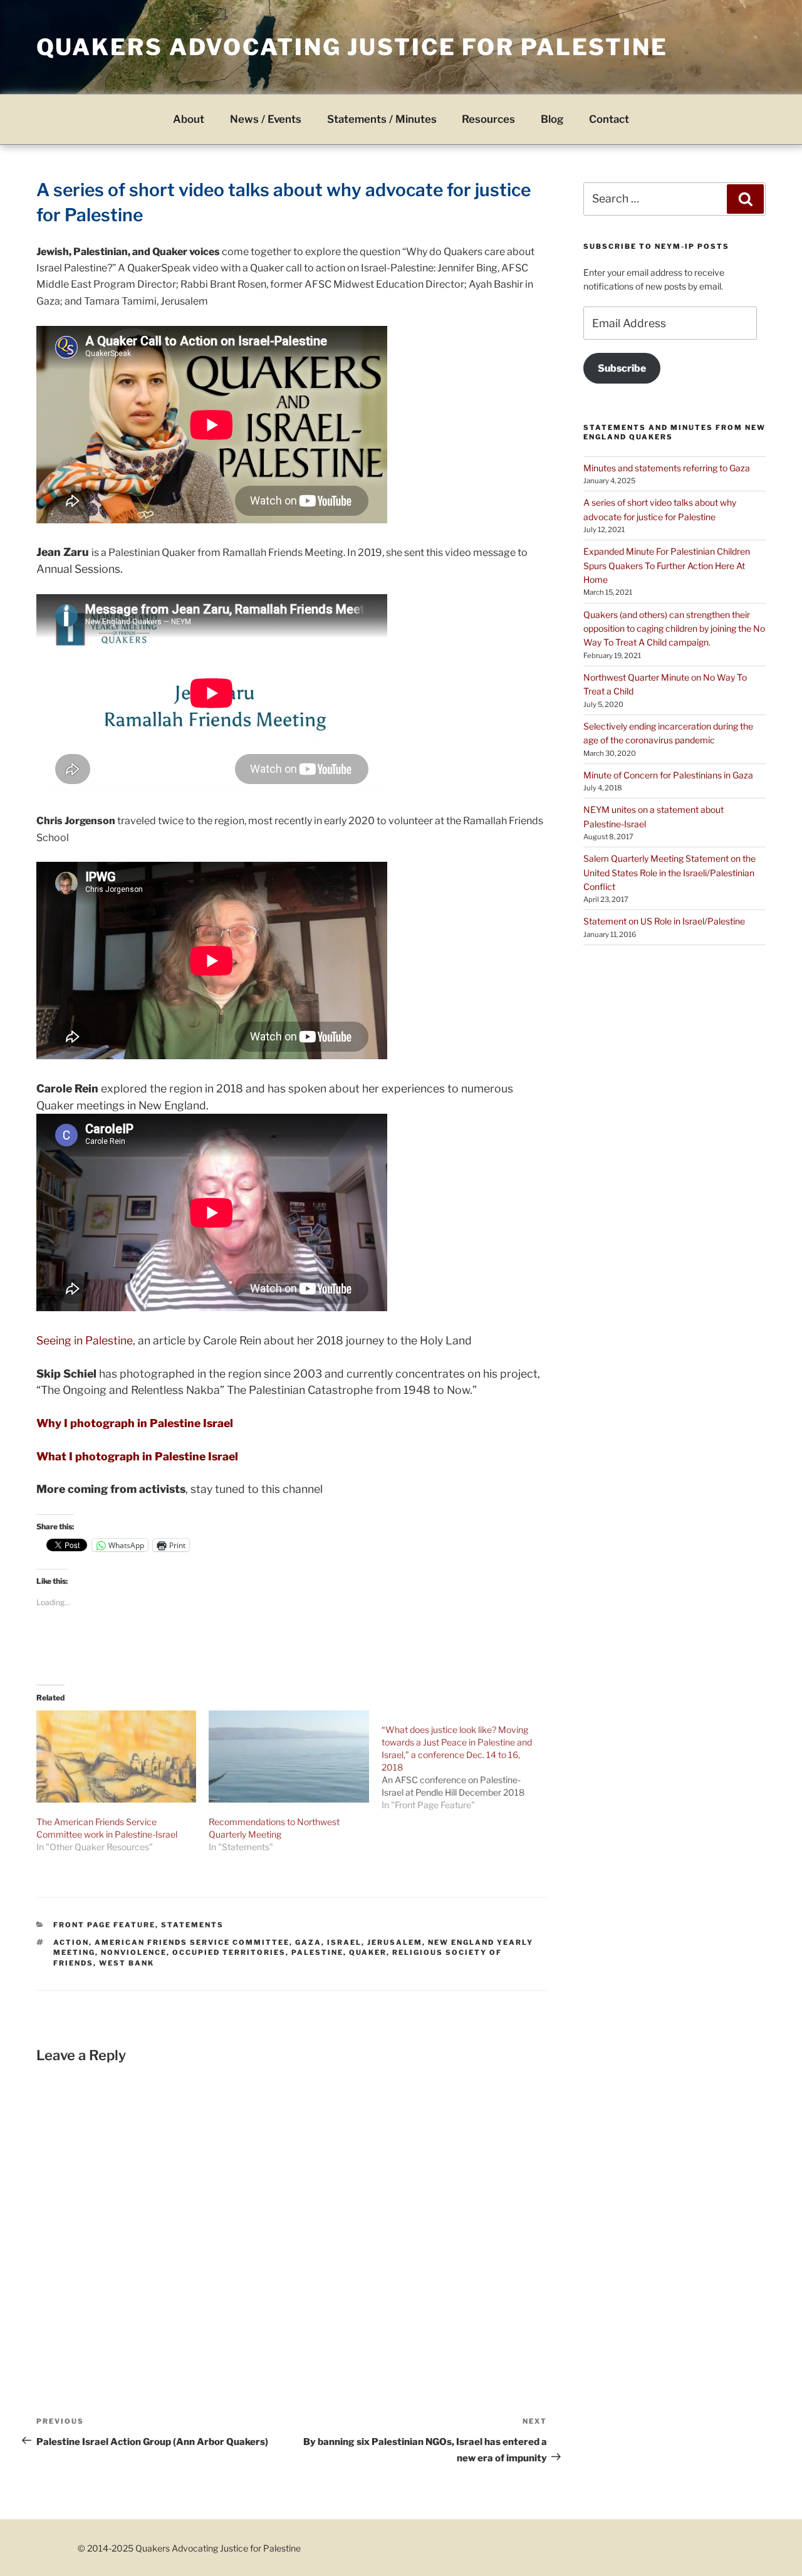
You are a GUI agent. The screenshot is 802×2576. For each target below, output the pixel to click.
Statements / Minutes (382, 119)
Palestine (317, 1952)
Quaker (368, 1952)
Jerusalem (395, 1942)
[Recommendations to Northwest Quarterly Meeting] (289, 1756)
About (189, 119)
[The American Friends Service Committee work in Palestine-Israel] (117, 1756)
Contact (609, 119)
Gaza (308, 1942)
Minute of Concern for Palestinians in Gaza (668, 775)
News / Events (266, 119)
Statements (192, 1925)
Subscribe (622, 368)
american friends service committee (192, 1942)
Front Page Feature (104, 1925)
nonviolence (134, 1952)
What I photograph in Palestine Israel (137, 1456)
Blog (552, 119)
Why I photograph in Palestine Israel (135, 1423)
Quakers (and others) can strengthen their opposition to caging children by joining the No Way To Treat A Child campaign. (674, 629)
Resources (488, 119)
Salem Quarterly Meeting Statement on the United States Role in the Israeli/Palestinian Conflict (669, 872)
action (71, 1942)
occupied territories (229, 1952)
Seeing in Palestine (85, 1340)
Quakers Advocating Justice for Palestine (352, 47)
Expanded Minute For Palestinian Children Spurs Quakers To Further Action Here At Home (667, 565)
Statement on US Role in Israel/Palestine (664, 921)
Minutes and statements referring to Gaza (667, 468)
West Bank (127, 1963)
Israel (344, 1942)
